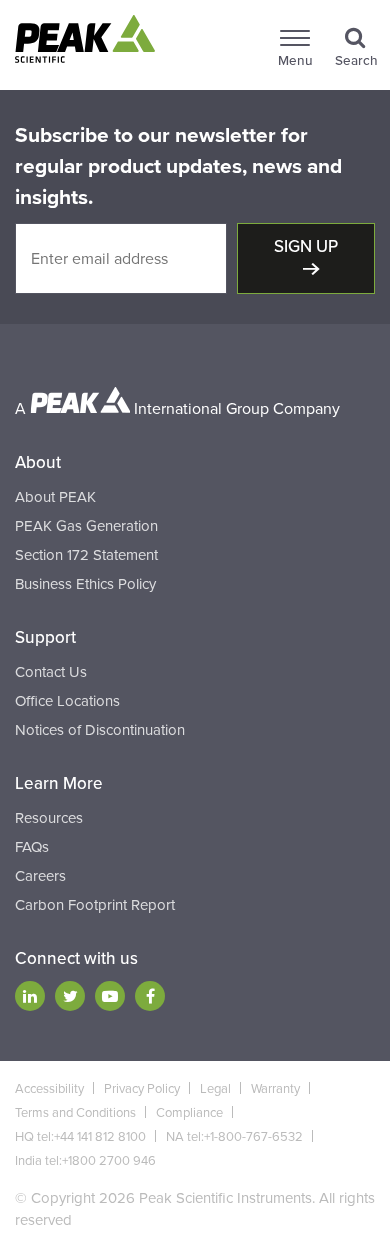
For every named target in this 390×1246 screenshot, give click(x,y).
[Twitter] (70, 996)
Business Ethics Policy (85, 584)
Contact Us (51, 672)
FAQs (32, 847)
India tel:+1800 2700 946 (85, 1161)
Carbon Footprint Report (95, 905)
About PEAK (55, 497)
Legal (215, 1089)
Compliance (189, 1113)
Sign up (306, 246)
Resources (49, 818)
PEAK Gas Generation (86, 526)
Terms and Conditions (75, 1113)
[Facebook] (150, 996)
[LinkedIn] (30, 996)
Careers (40, 876)
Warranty (275, 1089)
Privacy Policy (142, 1089)
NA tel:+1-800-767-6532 (234, 1137)
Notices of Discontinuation (100, 730)
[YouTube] (110, 996)
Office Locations (67, 701)
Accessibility (49, 1089)
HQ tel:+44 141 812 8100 (80, 1137)
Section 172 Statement (86, 555)
